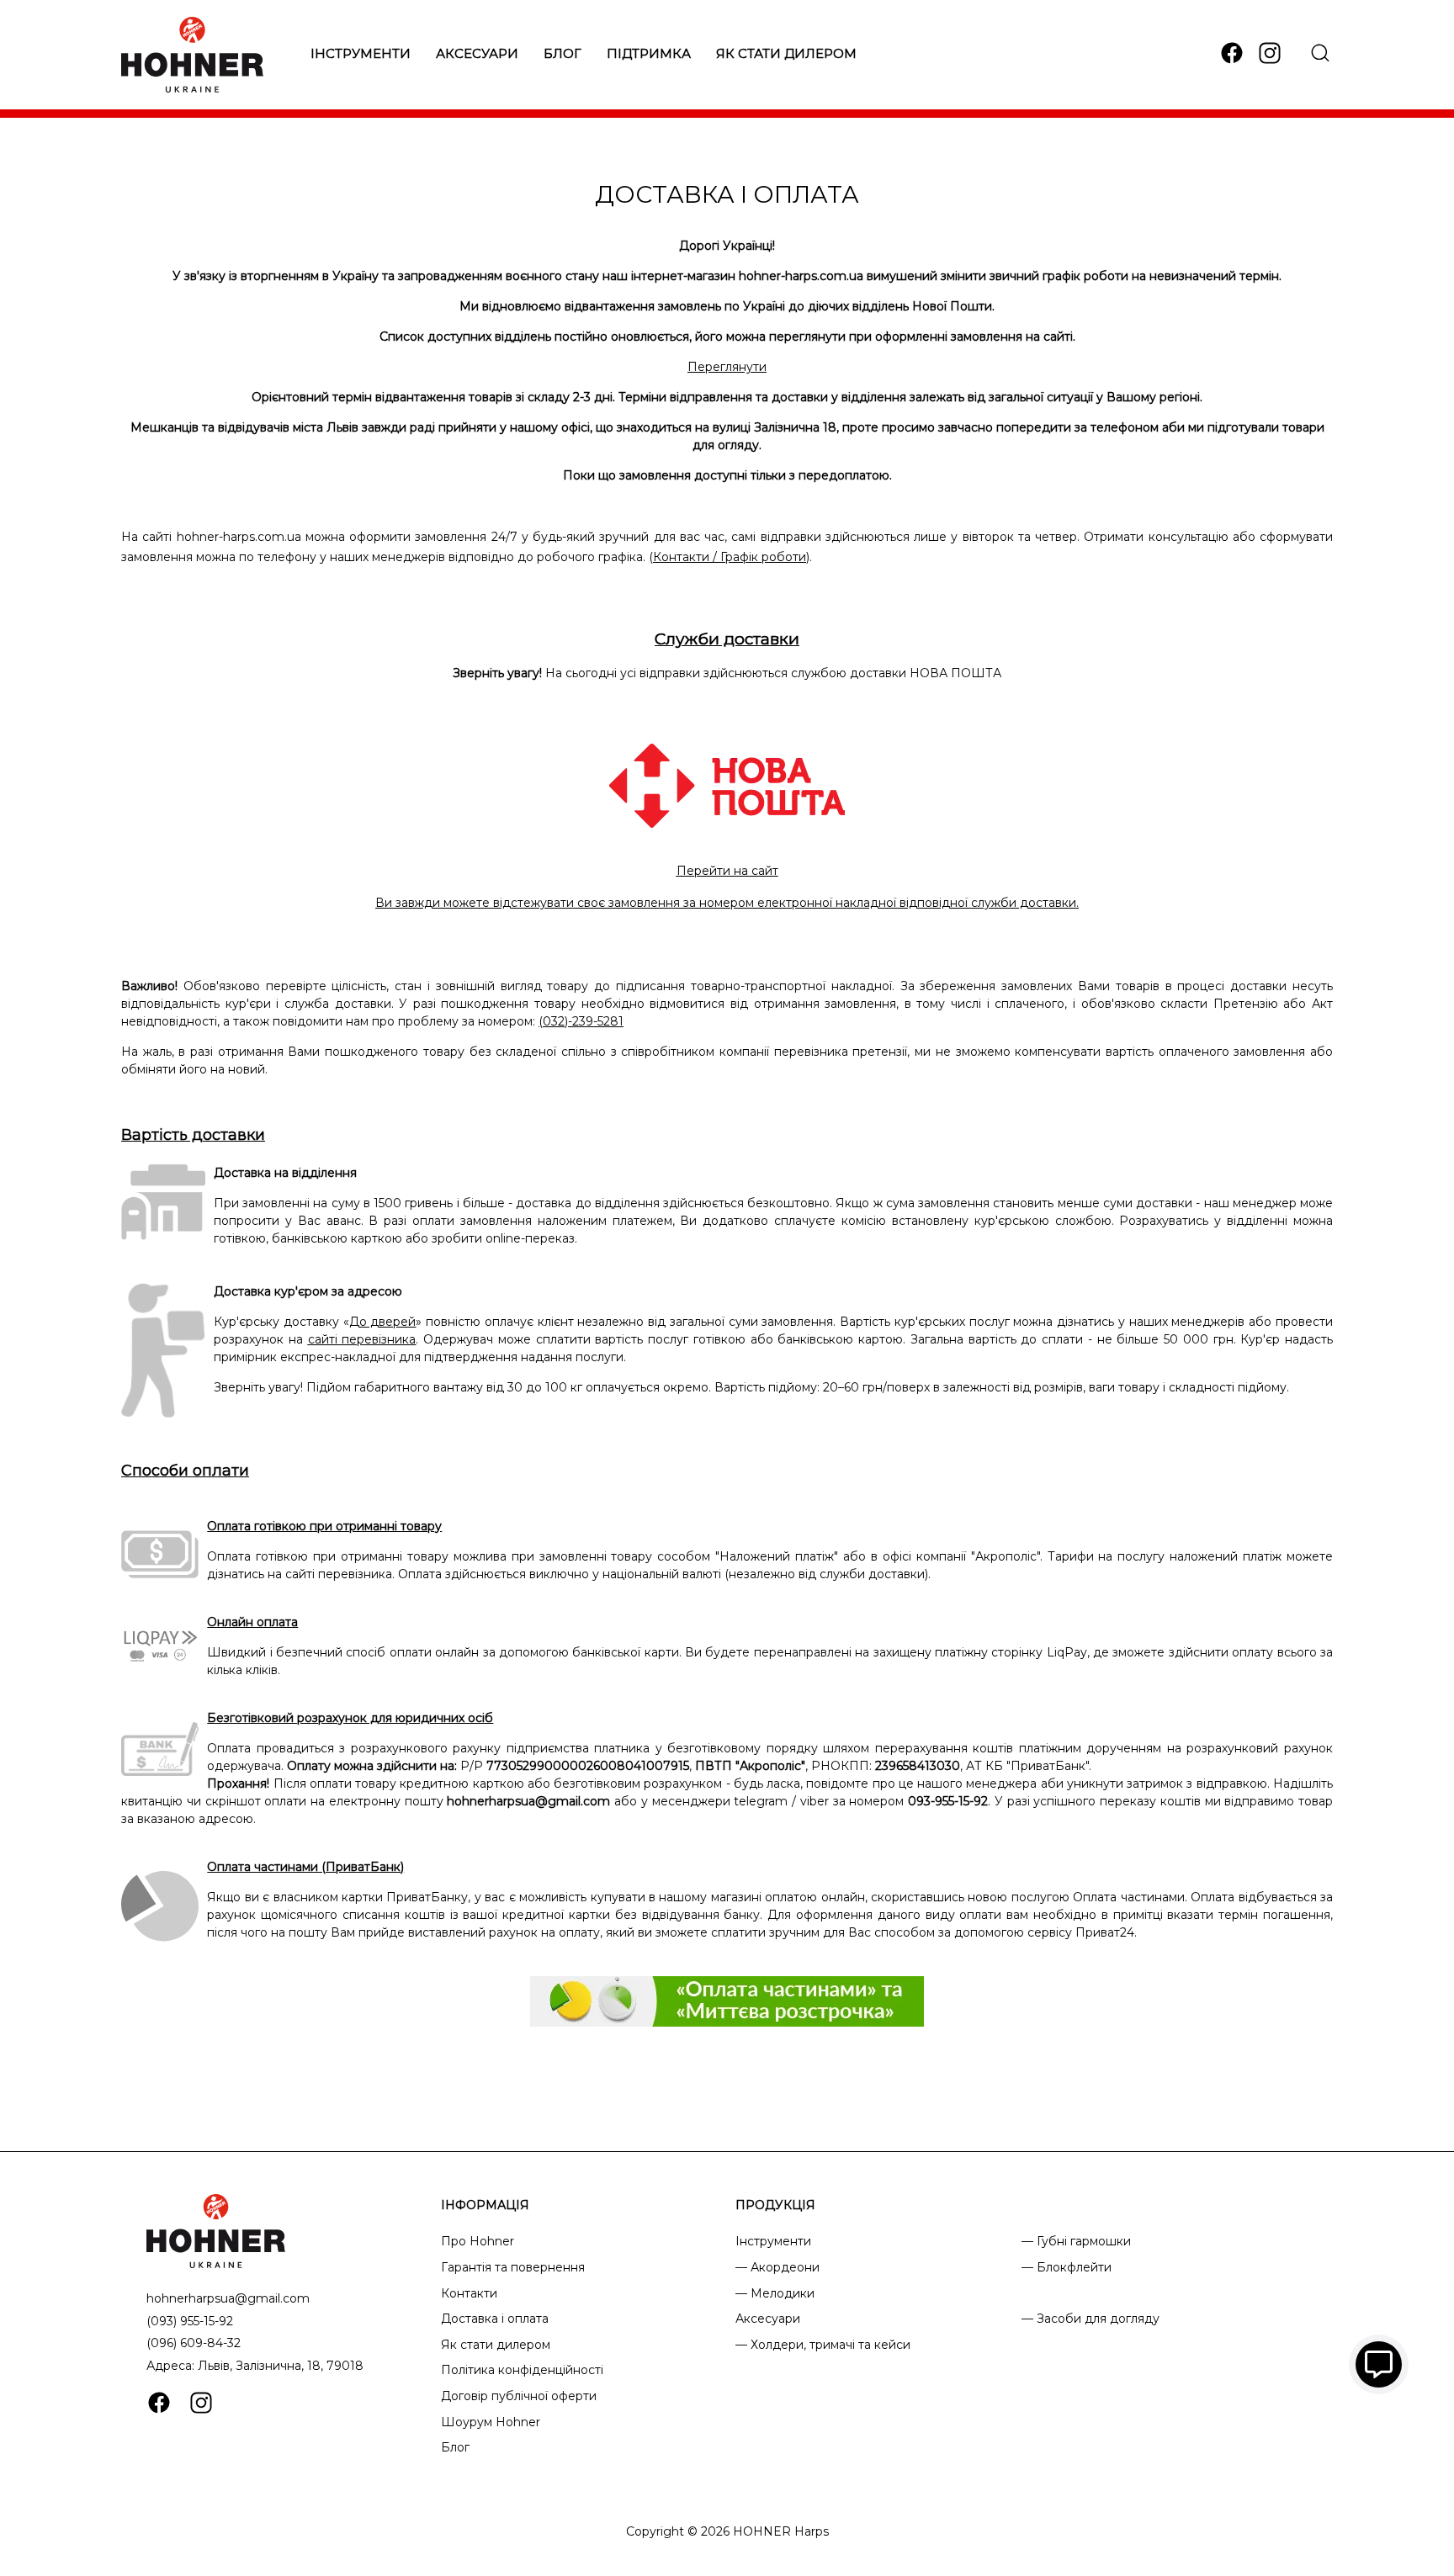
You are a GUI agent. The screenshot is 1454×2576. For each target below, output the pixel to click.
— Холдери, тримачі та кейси (823, 2345)
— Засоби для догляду (1090, 2319)
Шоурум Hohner (491, 2422)
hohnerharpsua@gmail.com (228, 2298)
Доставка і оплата (495, 2319)
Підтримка (649, 53)
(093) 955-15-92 (190, 2321)
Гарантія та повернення (513, 2267)
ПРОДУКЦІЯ (775, 2205)
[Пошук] (1320, 53)
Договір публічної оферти (519, 2396)
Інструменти (361, 53)
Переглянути (727, 367)
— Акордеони (777, 2267)
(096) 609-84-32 (194, 2343)
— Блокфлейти (1067, 2267)
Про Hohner (478, 2241)
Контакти (469, 2293)
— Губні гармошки (1076, 2241)
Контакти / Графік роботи (730, 557)
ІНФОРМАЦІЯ (485, 2205)
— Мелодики (775, 2293)
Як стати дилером (786, 53)
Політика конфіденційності (522, 2370)
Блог (562, 53)
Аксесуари (477, 53)
